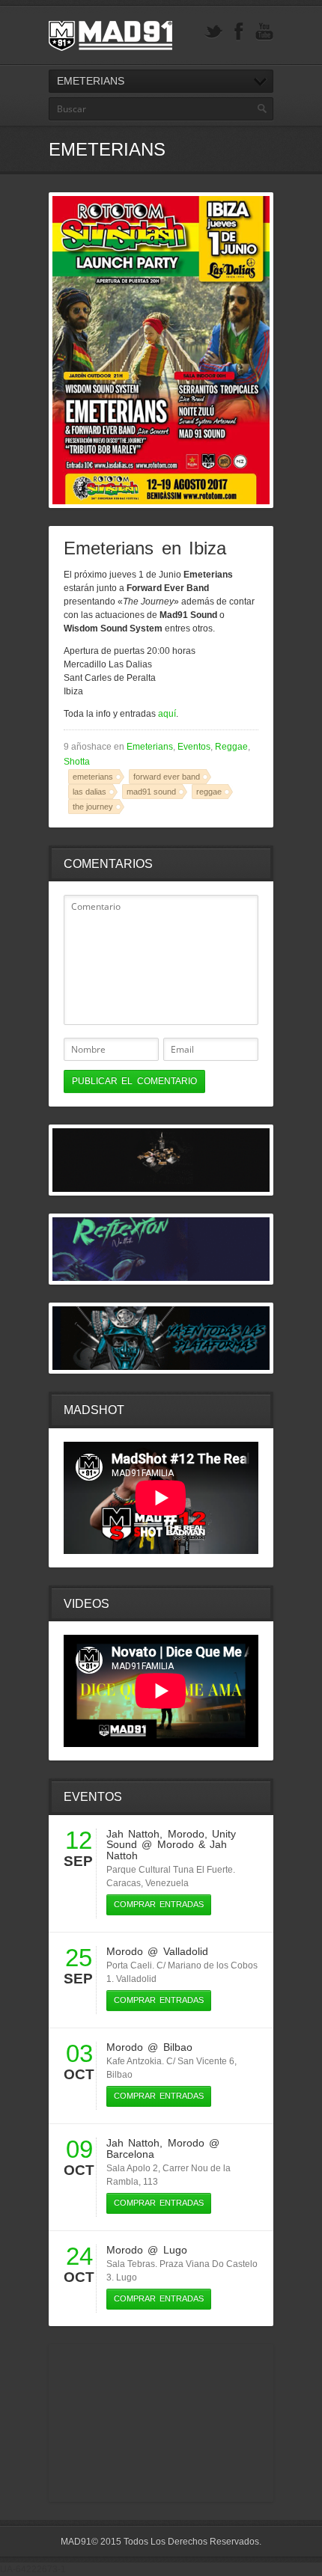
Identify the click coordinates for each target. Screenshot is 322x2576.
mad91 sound (151, 792)
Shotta (77, 762)
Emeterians (150, 747)
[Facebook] (239, 32)
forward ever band (167, 777)
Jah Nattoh (133, 1834)
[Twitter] (213, 32)
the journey (93, 807)
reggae (209, 792)
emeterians (93, 777)
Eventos (194, 747)
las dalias (89, 792)
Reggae (231, 747)
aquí (167, 714)
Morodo (186, 1834)
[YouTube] (264, 32)
